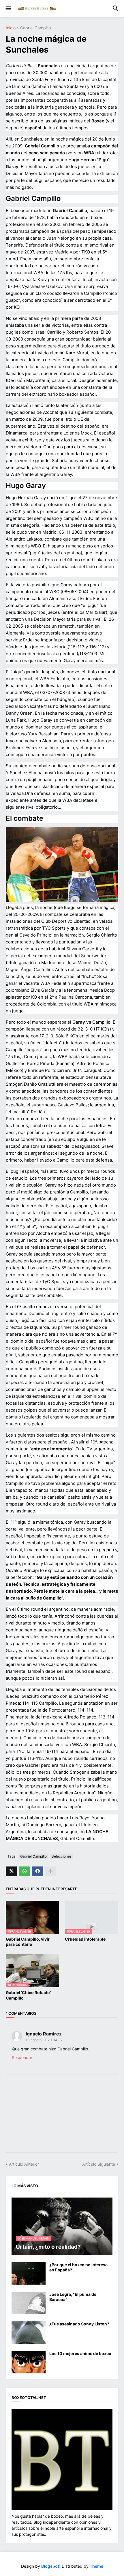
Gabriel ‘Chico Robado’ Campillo (28, 1995)
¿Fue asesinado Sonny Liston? (79, 2324)
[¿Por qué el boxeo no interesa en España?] (29, 2273)
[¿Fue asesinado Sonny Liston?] (29, 2333)
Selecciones (62, 1856)
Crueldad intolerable (85, 1939)
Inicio (11, 28)
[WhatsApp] (25, 1871)
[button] (8, 9)
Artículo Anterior (24, 2164)
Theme (96, 2566)
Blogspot (50, 2566)
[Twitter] (12, 1871)
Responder (22, 2057)
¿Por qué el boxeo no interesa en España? (78, 2267)
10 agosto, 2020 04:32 (44, 2040)
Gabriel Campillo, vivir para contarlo (28, 1942)
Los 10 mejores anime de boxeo (80, 2353)
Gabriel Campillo (35, 28)
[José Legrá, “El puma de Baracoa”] (29, 2303)
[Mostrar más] (50, 1871)
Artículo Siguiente (99, 2164)
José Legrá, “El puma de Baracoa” (73, 2297)
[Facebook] (37, 1871)
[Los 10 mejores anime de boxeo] (29, 2362)
